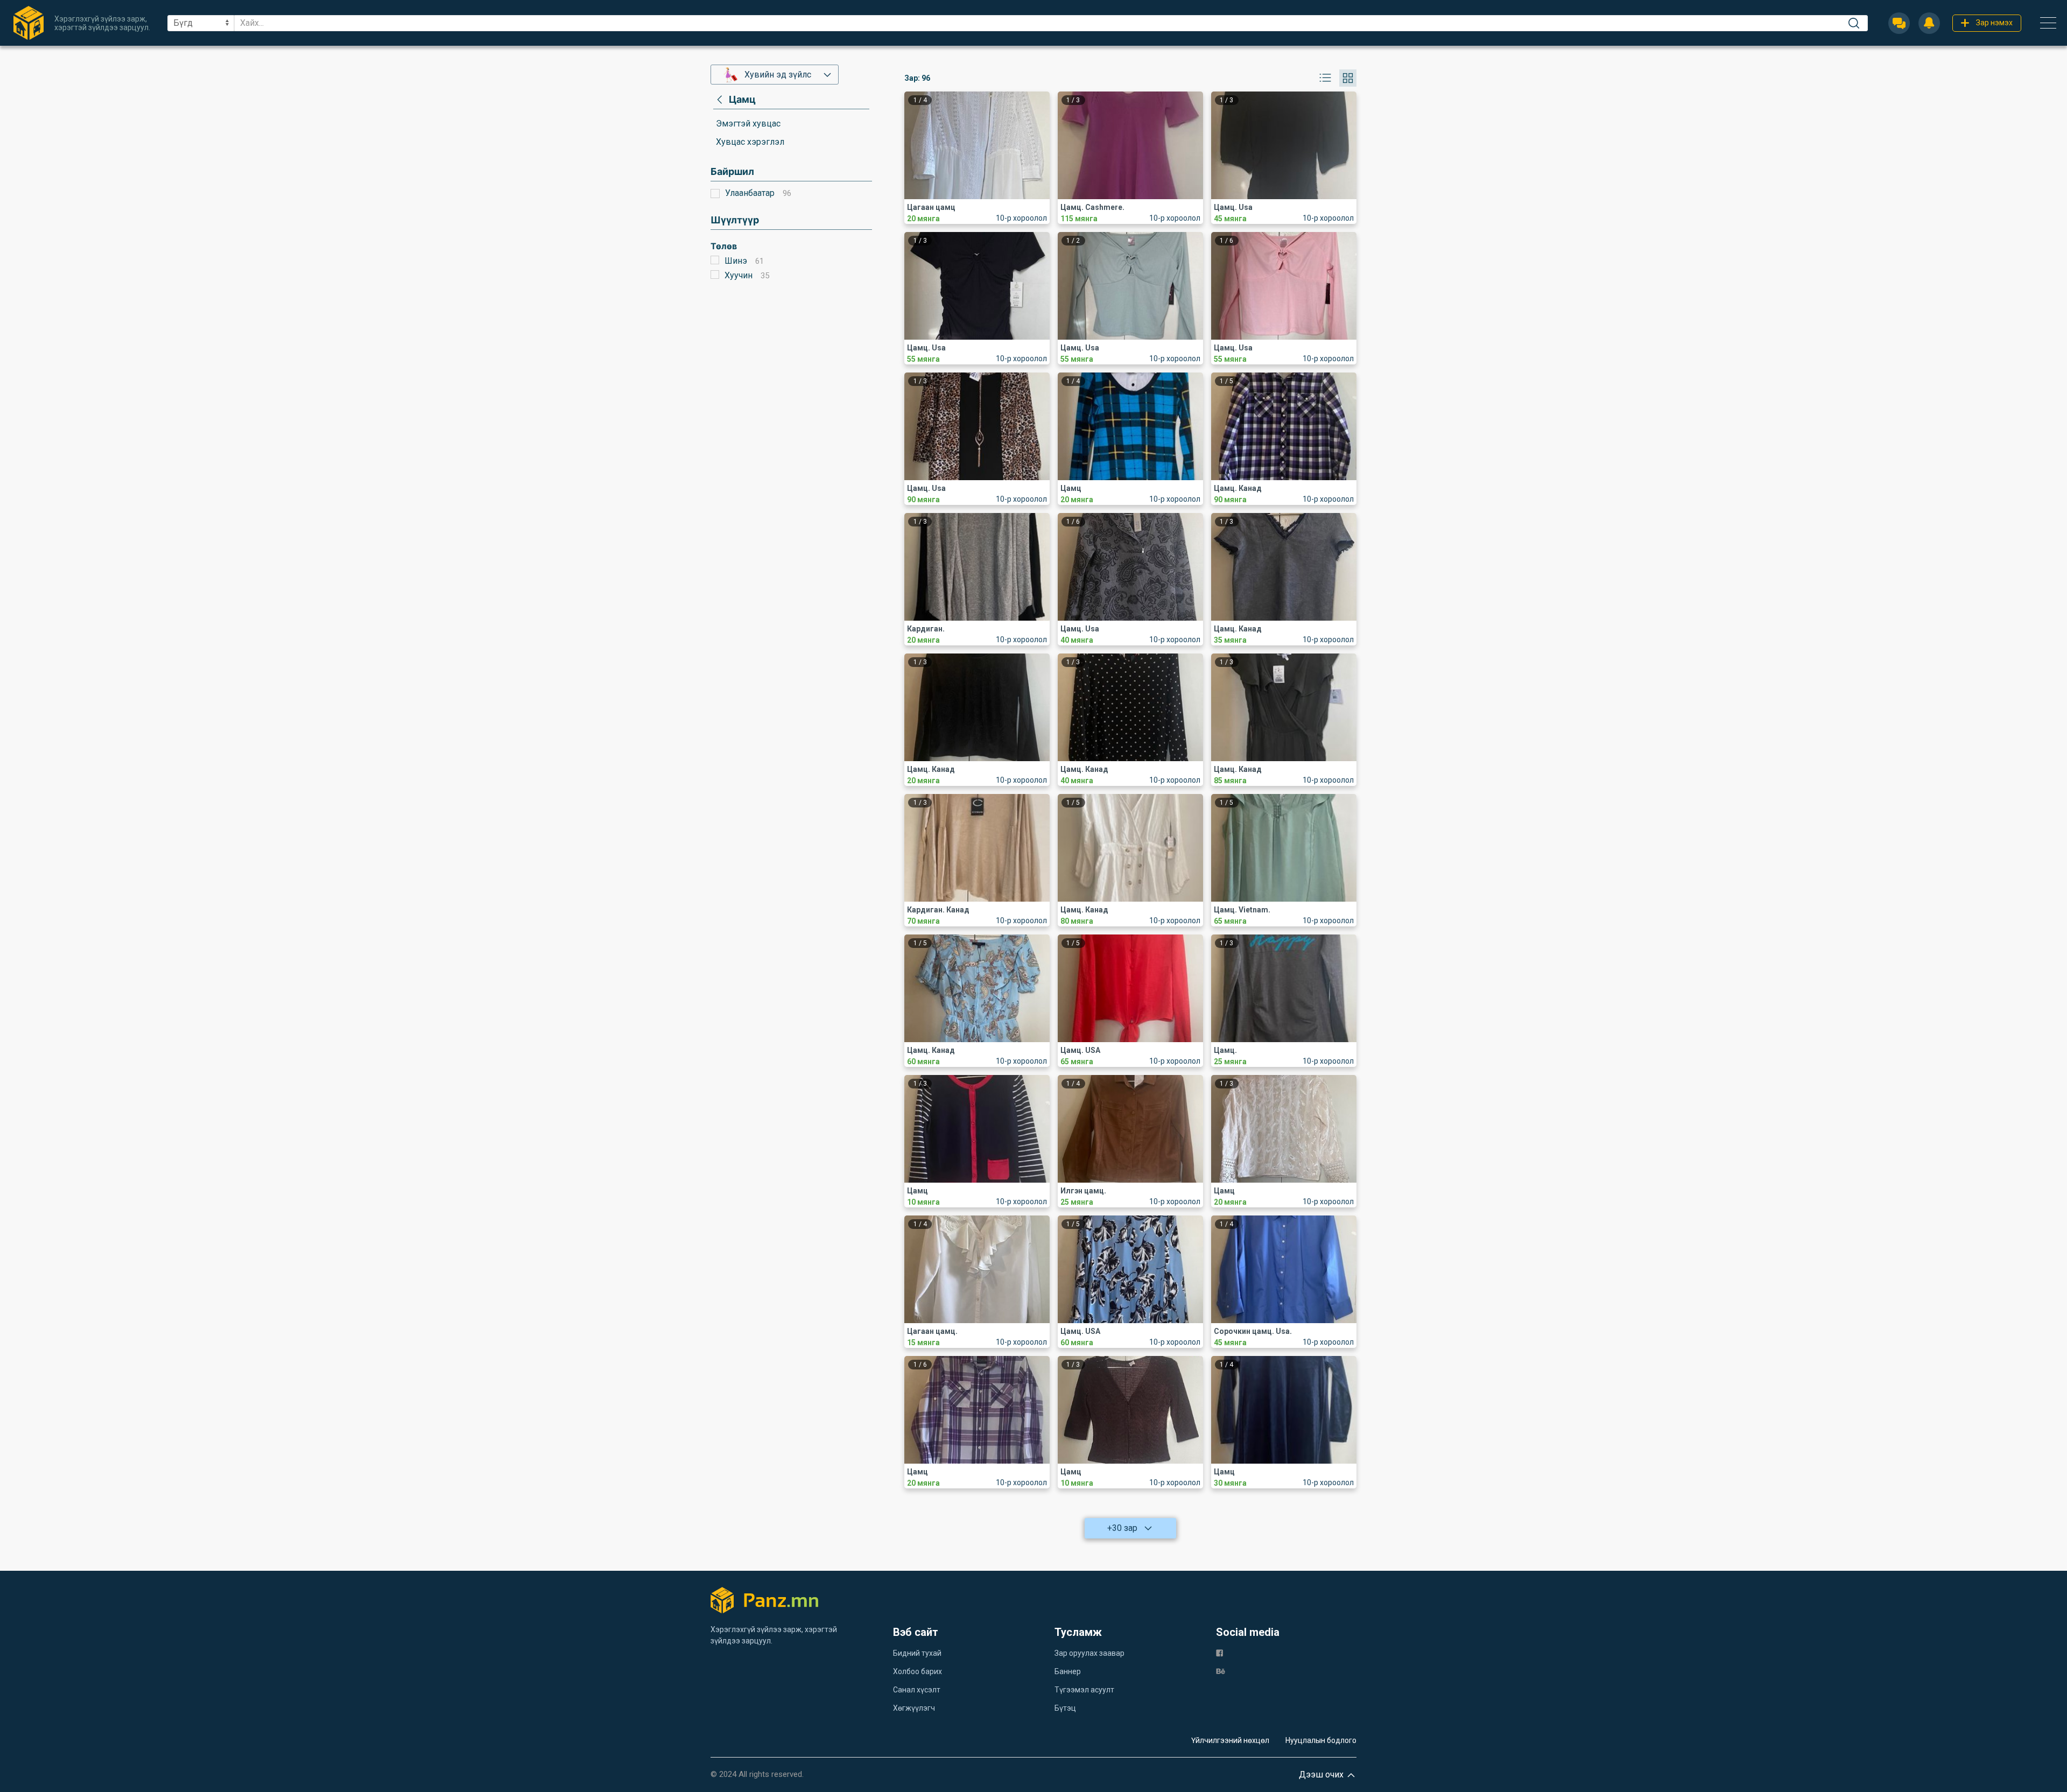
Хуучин (739, 275)
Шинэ (736, 261)
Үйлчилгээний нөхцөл (1230, 1740)
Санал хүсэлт (917, 1690)
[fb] (1219, 1652)
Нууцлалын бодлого (1321, 1740)
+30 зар (1122, 1528)
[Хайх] (1854, 23)
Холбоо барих (918, 1671)
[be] (1221, 1671)
